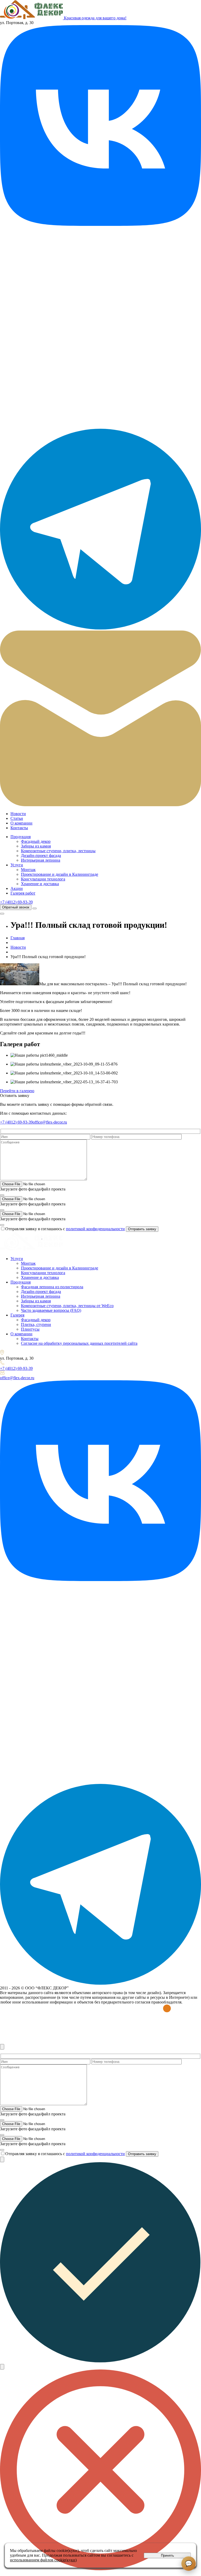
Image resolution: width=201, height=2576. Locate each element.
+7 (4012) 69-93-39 (16, 902)
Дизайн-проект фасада (41, 855)
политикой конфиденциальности (95, 1229)
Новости (18, 814)
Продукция (21, 837)
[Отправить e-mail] (100, 805)
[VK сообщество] (100, 224)
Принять (167, 2555)
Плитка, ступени (36, 1324)
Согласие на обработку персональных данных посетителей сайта (79, 1343)
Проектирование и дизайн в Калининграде (60, 874)
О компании (21, 823)
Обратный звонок (16, 907)
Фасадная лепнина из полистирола (52, 1287)
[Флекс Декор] (31, 1250)
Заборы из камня (36, 846)
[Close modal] (2, 2047)
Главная (18, 938)
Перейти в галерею (17, 1091)
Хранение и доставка (40, 884)
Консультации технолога (43, 879)
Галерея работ (23, 893)
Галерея (17, 1315)
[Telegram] (100, 628)
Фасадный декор (36, 841)
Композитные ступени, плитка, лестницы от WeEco (67, 1306)
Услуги (17, 865)
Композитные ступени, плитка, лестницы (58, 851)
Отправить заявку (142, 1229)
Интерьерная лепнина (41, 860)
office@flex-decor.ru (50, 1122)
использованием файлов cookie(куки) (43, 2560)
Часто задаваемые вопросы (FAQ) (51, 1310)
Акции (17, 888)
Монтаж (28, 870)
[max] (100, 426)
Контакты (19, 828)
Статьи (17, 818)
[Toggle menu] (35, 908)
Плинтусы (30, 1329)
